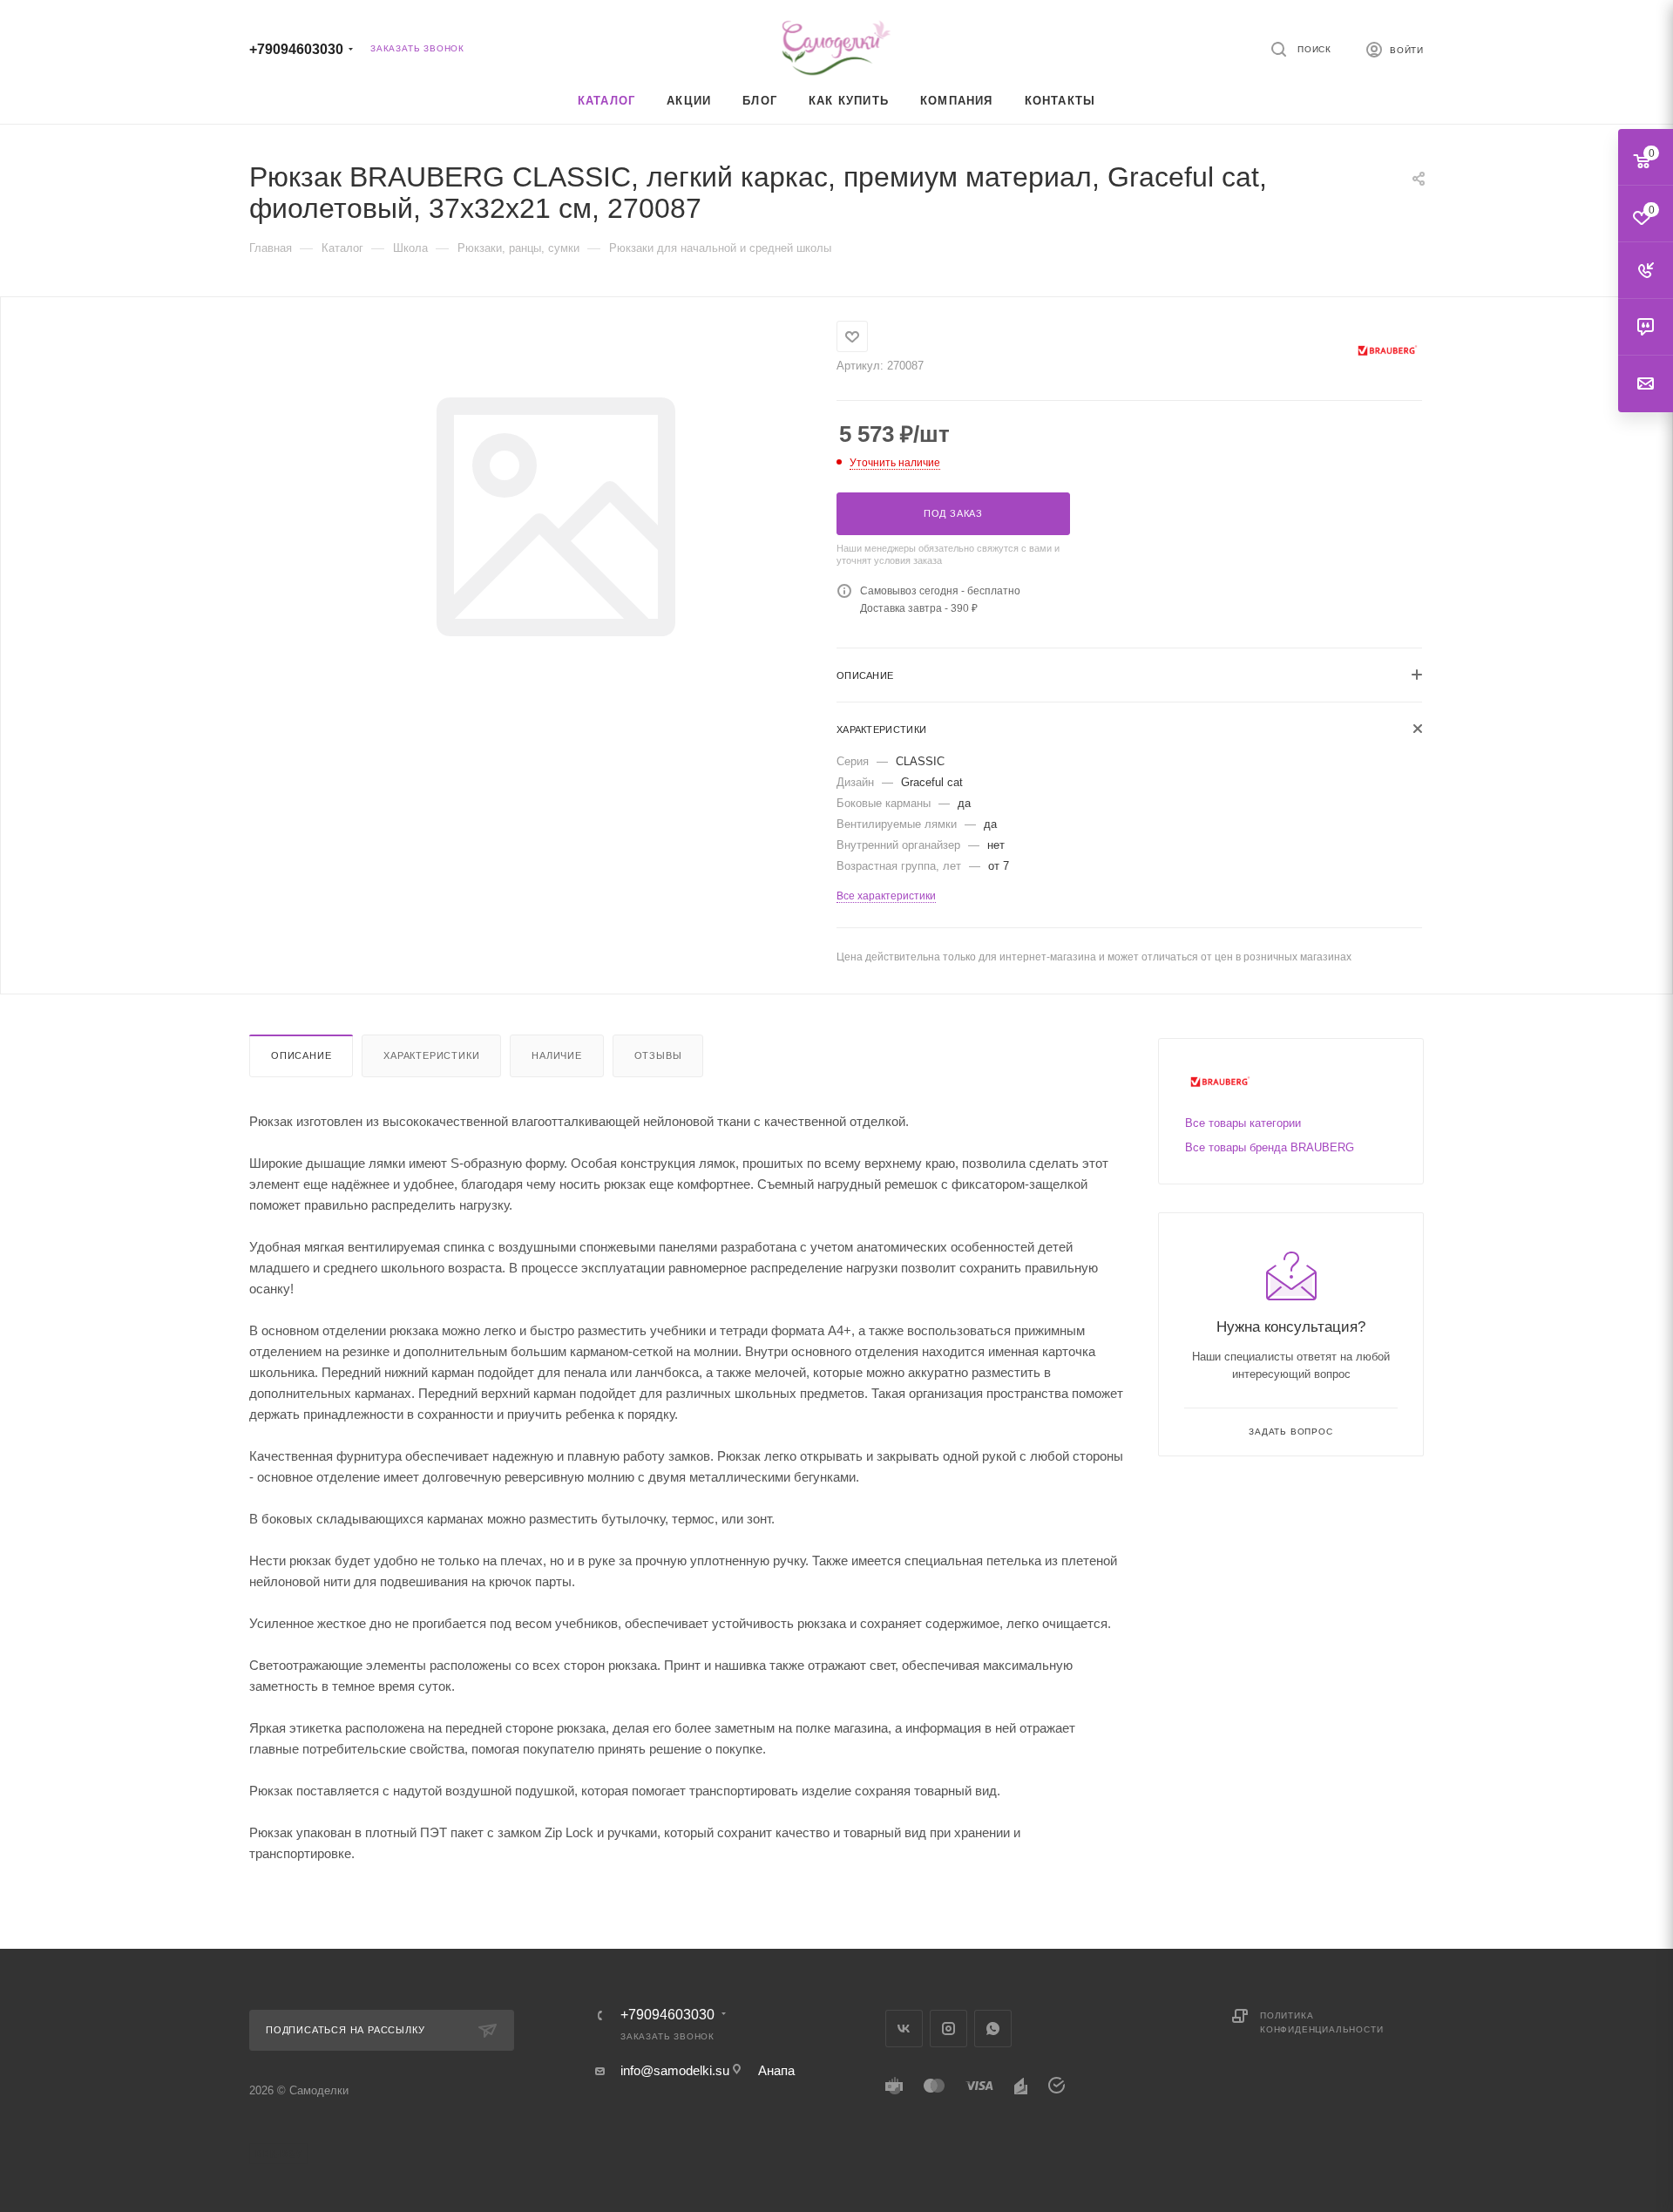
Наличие (557, 1055)
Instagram (948, 2029)
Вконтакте (904, 2029)
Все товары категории (1243, 1123)
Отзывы (658, 1055)
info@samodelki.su (675, 2070)
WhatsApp (993, 2029)
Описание (301, 1055)
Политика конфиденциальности (1321, 2022)
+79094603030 (296, 49)
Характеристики (431, 1055)
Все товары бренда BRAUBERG (1270, 1147)
